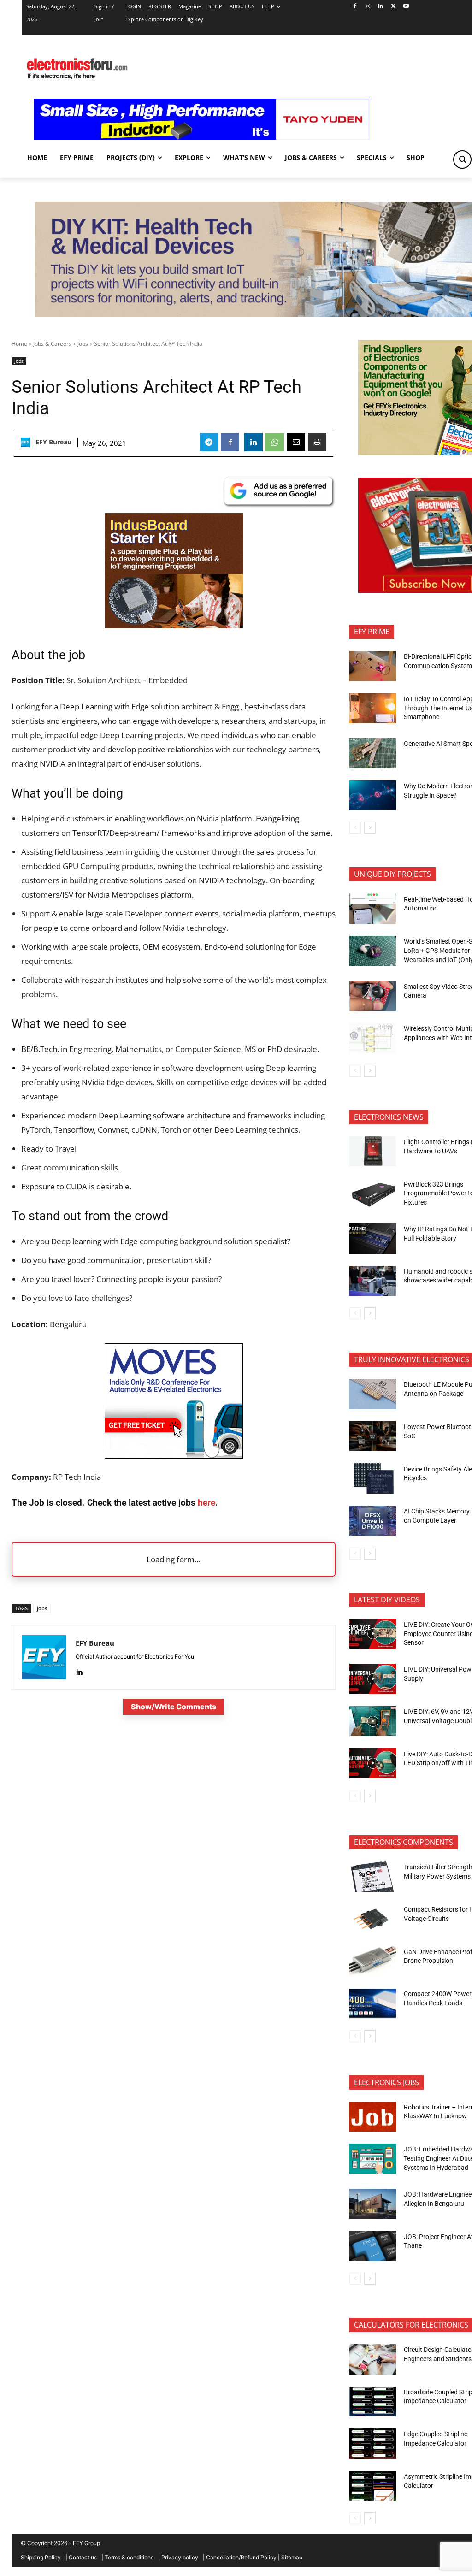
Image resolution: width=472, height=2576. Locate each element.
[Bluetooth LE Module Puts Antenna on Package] (373, 1394)
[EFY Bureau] (27, 443)
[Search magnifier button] (462, 160)
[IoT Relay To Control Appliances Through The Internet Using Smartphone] (373, 709)
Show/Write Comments (174, 1707)
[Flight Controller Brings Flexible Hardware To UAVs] (373, 1152)
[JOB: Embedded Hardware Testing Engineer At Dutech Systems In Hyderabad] (373, 2159)
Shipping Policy (41, 2557)
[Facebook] (355, 7)
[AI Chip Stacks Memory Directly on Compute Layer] (373, 1521)
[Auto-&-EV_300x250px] (174, 1456)
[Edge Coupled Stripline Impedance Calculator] (373, 2444)
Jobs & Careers (52, 344)
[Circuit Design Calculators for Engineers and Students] (373, 2359)
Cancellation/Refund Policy (241, 2557)
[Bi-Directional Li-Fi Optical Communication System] (373, 666)
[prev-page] (355, 828)
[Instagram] (368, 7)
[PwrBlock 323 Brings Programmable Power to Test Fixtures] (373, 1193)
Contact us (83, 2557)
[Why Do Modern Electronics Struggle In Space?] (373, 796)
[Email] (296, 442)
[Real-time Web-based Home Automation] (373, 909)
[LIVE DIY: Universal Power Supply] (373, 1679)
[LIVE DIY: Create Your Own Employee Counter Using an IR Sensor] (373, 1634)
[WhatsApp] (275, 442)
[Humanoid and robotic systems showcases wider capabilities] (373, 1281)
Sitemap (292, 2557)
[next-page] (370, 828)
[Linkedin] (381, 7)
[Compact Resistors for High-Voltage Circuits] (373, 1919)
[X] (393, 7)
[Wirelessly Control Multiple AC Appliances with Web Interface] (373, 1038)
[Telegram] (209, 442)
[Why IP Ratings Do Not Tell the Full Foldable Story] (373, 1239)
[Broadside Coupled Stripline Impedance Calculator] (373, 2402)
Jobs (83, 344)
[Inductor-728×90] (201, 138)
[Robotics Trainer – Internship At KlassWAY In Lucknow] (373, 2117)
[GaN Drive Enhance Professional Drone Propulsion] (373, 1961)
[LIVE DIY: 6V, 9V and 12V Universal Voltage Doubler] (373, 1721)
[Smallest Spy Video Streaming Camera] (373, 996)
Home (19, 344)
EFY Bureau (53, 442)
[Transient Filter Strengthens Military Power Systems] (373, 1877)
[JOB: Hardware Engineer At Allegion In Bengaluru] (373, 2204)
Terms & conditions (129, 2557)
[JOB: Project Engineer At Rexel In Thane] (373, 2246)
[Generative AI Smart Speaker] (373, 753)
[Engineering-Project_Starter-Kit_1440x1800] (174, 625)
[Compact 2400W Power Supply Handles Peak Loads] (373, 2003)
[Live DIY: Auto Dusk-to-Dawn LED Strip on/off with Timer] (373, 1763)
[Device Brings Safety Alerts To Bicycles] (373, 1478)
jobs (42, 1608)
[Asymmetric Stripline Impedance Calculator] (373, 2486)
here (206, 1503)
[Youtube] (406, 7)
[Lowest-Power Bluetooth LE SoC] (373, 1436)
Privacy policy (180, 2557)
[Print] (317, 442)
